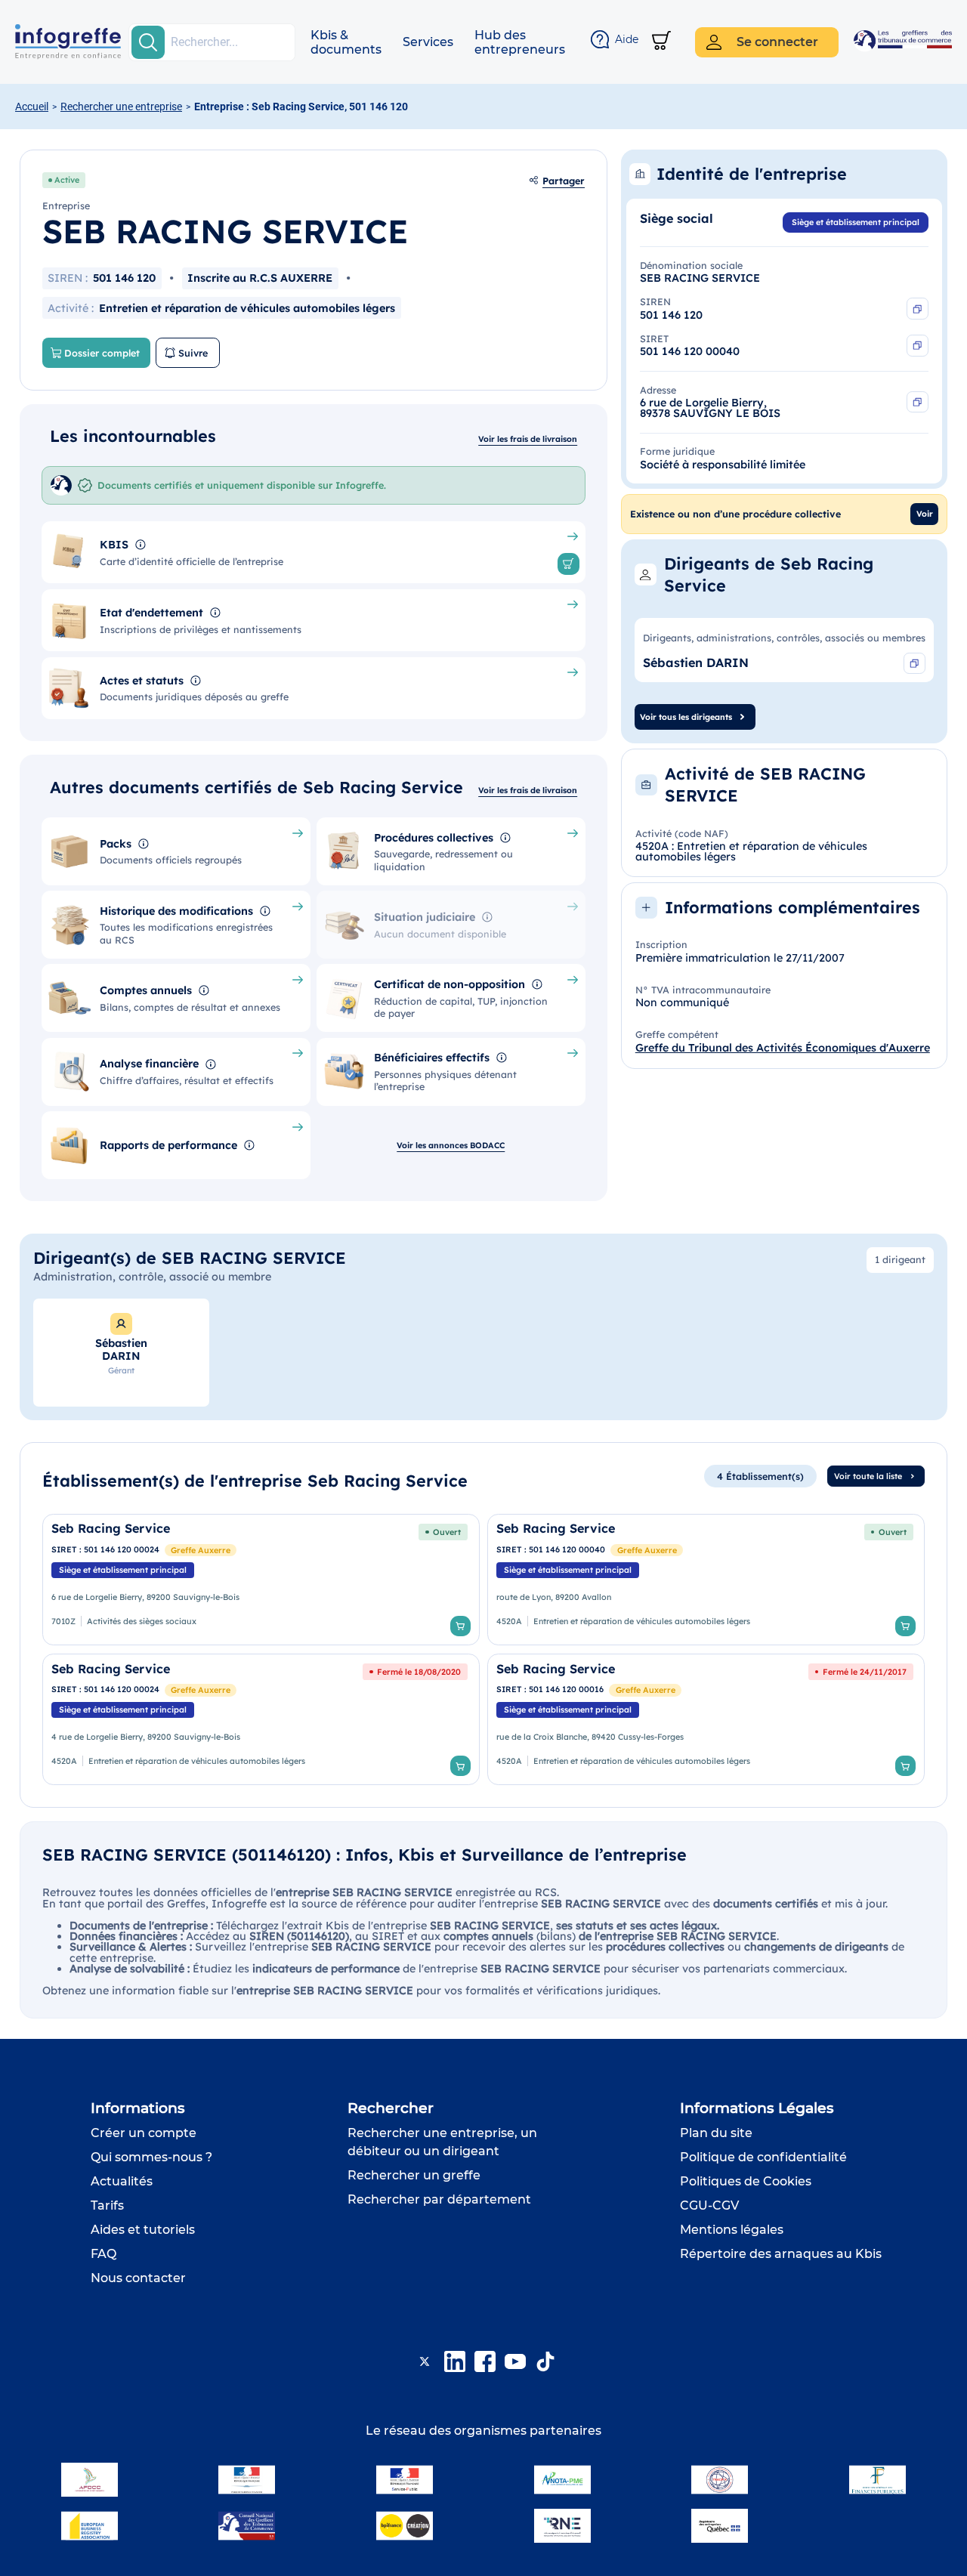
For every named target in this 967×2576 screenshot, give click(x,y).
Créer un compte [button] (144, 2133)
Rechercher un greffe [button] (414, 2175)
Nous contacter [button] (138, 2278)
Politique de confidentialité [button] (763, 2157)
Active (67, 180)
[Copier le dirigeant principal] (914, 664)
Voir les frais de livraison (528, 439)
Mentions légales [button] (732, 2230)
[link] (261, 1580)
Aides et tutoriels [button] (143, 2230)
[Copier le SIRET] (918, 346)
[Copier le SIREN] (918, 309)
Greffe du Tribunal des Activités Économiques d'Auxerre (783, 1048)
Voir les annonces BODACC (451, 1145)
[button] (346, 42)
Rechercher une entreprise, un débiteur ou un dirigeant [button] (442, 2142)
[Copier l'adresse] (918, 402)
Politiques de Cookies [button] (746, 2181)
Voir (925, 514)
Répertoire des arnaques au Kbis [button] (781, 2254)
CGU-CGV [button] (709, 2205)
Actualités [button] (122, 2181)
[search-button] (148, 42)
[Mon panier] (661, 42)
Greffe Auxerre (201, 1550)
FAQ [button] (103, 2254)
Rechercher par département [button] (439, 2199)
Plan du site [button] (716, 2133)
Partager (564, 181)
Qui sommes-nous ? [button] (151, 2157)
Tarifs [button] (107, 2205)
